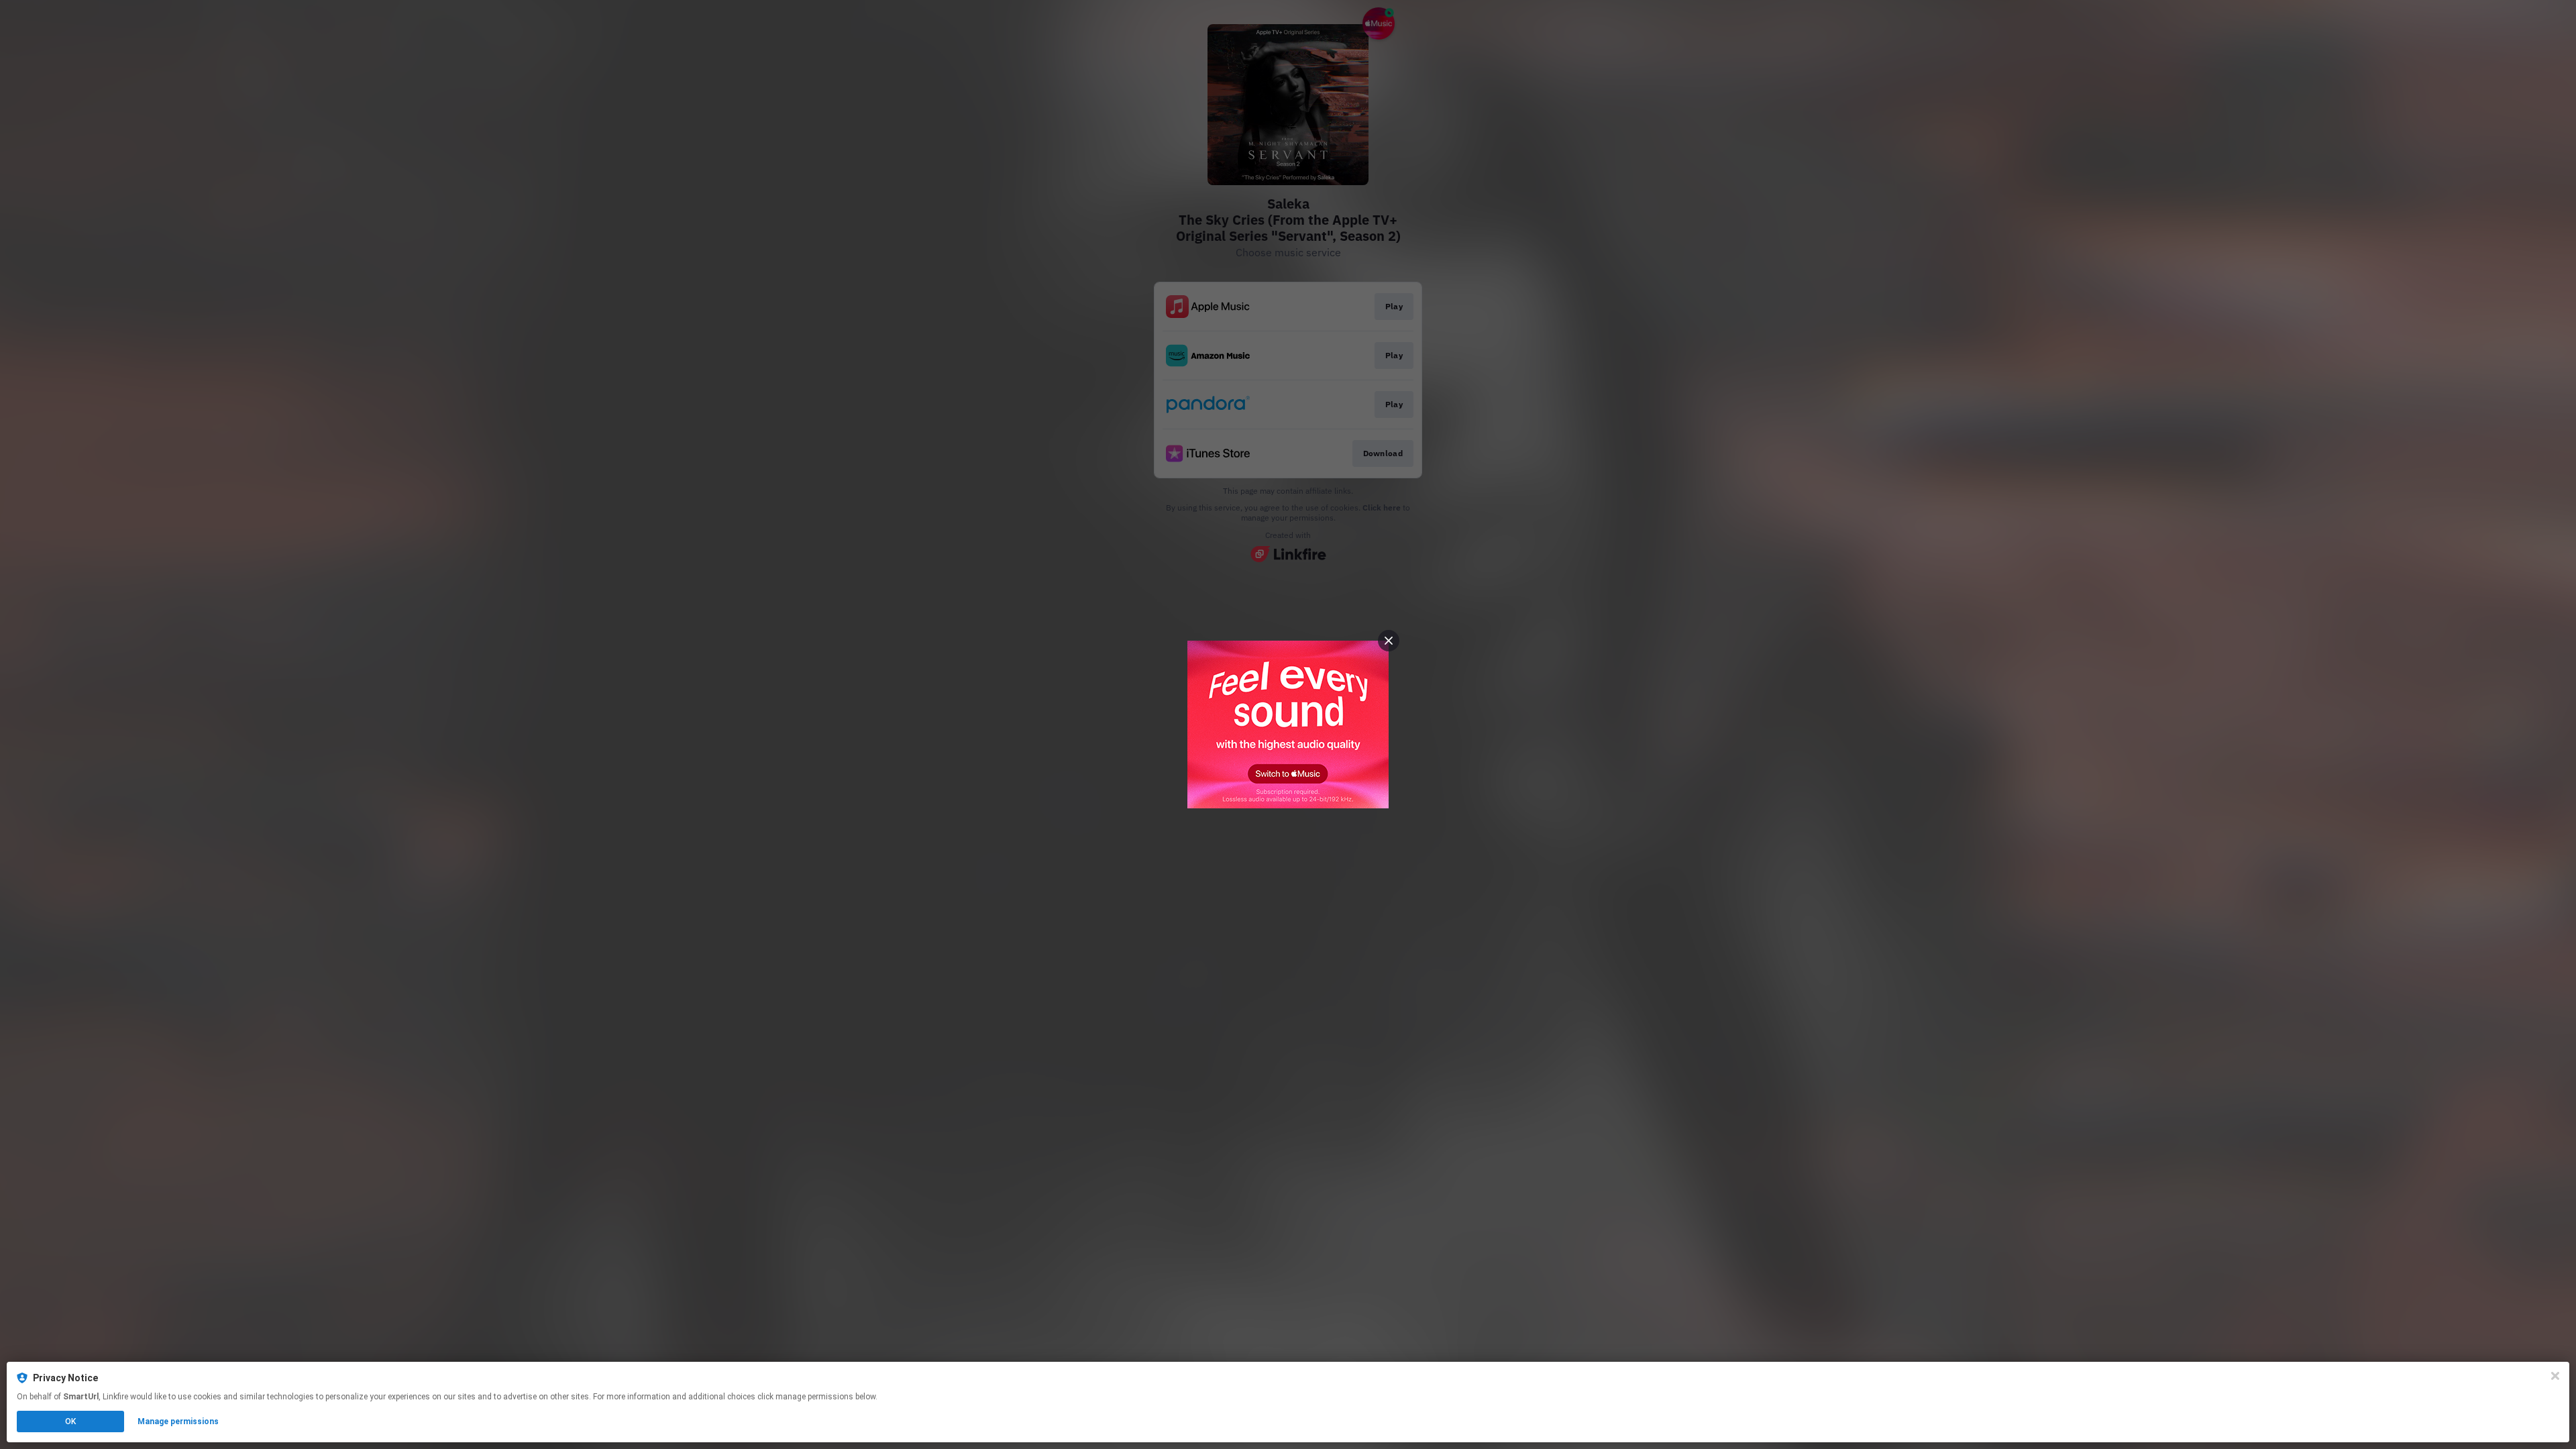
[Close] (2555, 1376)
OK (70, 1421)
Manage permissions (178, 1421)
